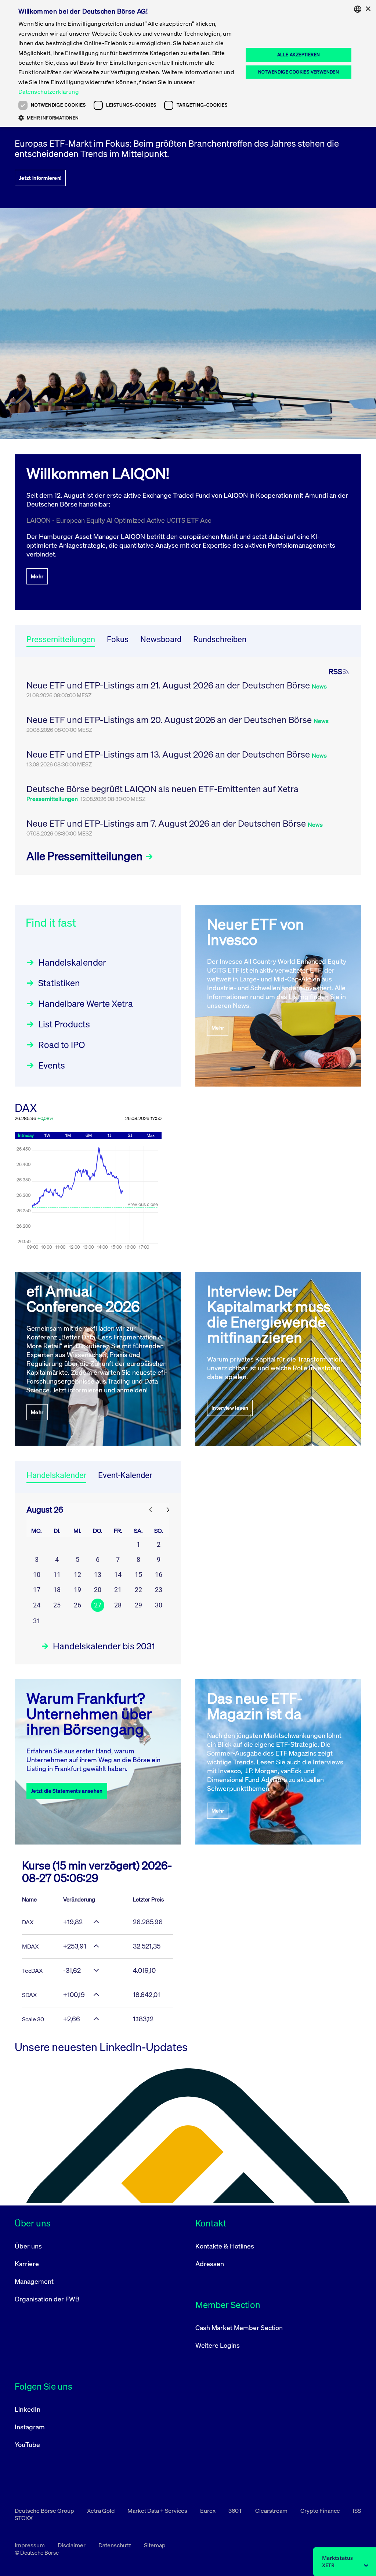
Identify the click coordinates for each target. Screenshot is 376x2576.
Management (34, 2281)
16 (159, 1575)
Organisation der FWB (47, 2299)
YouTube (27, 2444)
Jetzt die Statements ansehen (67, 1791)
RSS (335, 672)
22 (138, 1590)
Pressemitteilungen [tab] (61, 639)
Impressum (30, 2545)
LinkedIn (28, 2409)
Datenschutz (115, 2545)
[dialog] (188, 63)
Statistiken (59, 983)
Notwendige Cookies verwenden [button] (299, 72)
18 (57, 1590)
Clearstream (272, 2511)
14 (118, 1575)
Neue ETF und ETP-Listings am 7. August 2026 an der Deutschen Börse (167, 823)
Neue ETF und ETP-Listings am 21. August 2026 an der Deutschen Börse (169, 685)
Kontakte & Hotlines (225, 2246)
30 (159, 1605)
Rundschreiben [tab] (220, 639)
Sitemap (155, 2545)
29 (138, 1605)
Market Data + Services (158, 2511)
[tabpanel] (188, 766)
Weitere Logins (218, 2345)
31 (37, 1621)
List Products (64, 1024)
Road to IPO (62, 1045)
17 (37, 1590)
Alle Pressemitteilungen (86, 856)
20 (98, 1590)
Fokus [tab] (118, 639)
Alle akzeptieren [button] (299, 55)
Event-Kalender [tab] (125, 1475)
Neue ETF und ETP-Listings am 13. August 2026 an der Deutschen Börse (169, 754)
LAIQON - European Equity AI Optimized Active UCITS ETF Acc (119, 520)
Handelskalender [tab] (56, 1475)
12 (77, 1575)
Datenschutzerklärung (48, 92)
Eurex (208, 2511)
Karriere (27, 2264)
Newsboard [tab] (161, 639)
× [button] (368, 9)
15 (138, 1575)
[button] (127, 118)
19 (77, 1590)
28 (118, 1605)
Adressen (210, 2264)
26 (77, 1605)
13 (98, 1575)
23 (159, 1590)
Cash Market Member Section (239, 2328)
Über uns (28, 2246)
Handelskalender (72, 962)
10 (37, 1575)
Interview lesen (230, 1408)
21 (118, 1590)
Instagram (30, 2427)
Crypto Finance (321, 2511)
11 (57, 1575)
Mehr (37, 576)
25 (57, 1605)
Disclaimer (72, 2545)
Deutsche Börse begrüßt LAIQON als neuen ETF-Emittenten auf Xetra (162, 789)
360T (236, 2511)
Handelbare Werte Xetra (86, 1003)
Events (52, 1065)
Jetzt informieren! (40, 178)
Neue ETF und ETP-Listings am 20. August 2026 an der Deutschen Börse (170, 720)
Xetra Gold (101, 2511)
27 (98, 1605)
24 (37, 1605)
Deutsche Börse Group (45, 2511)
